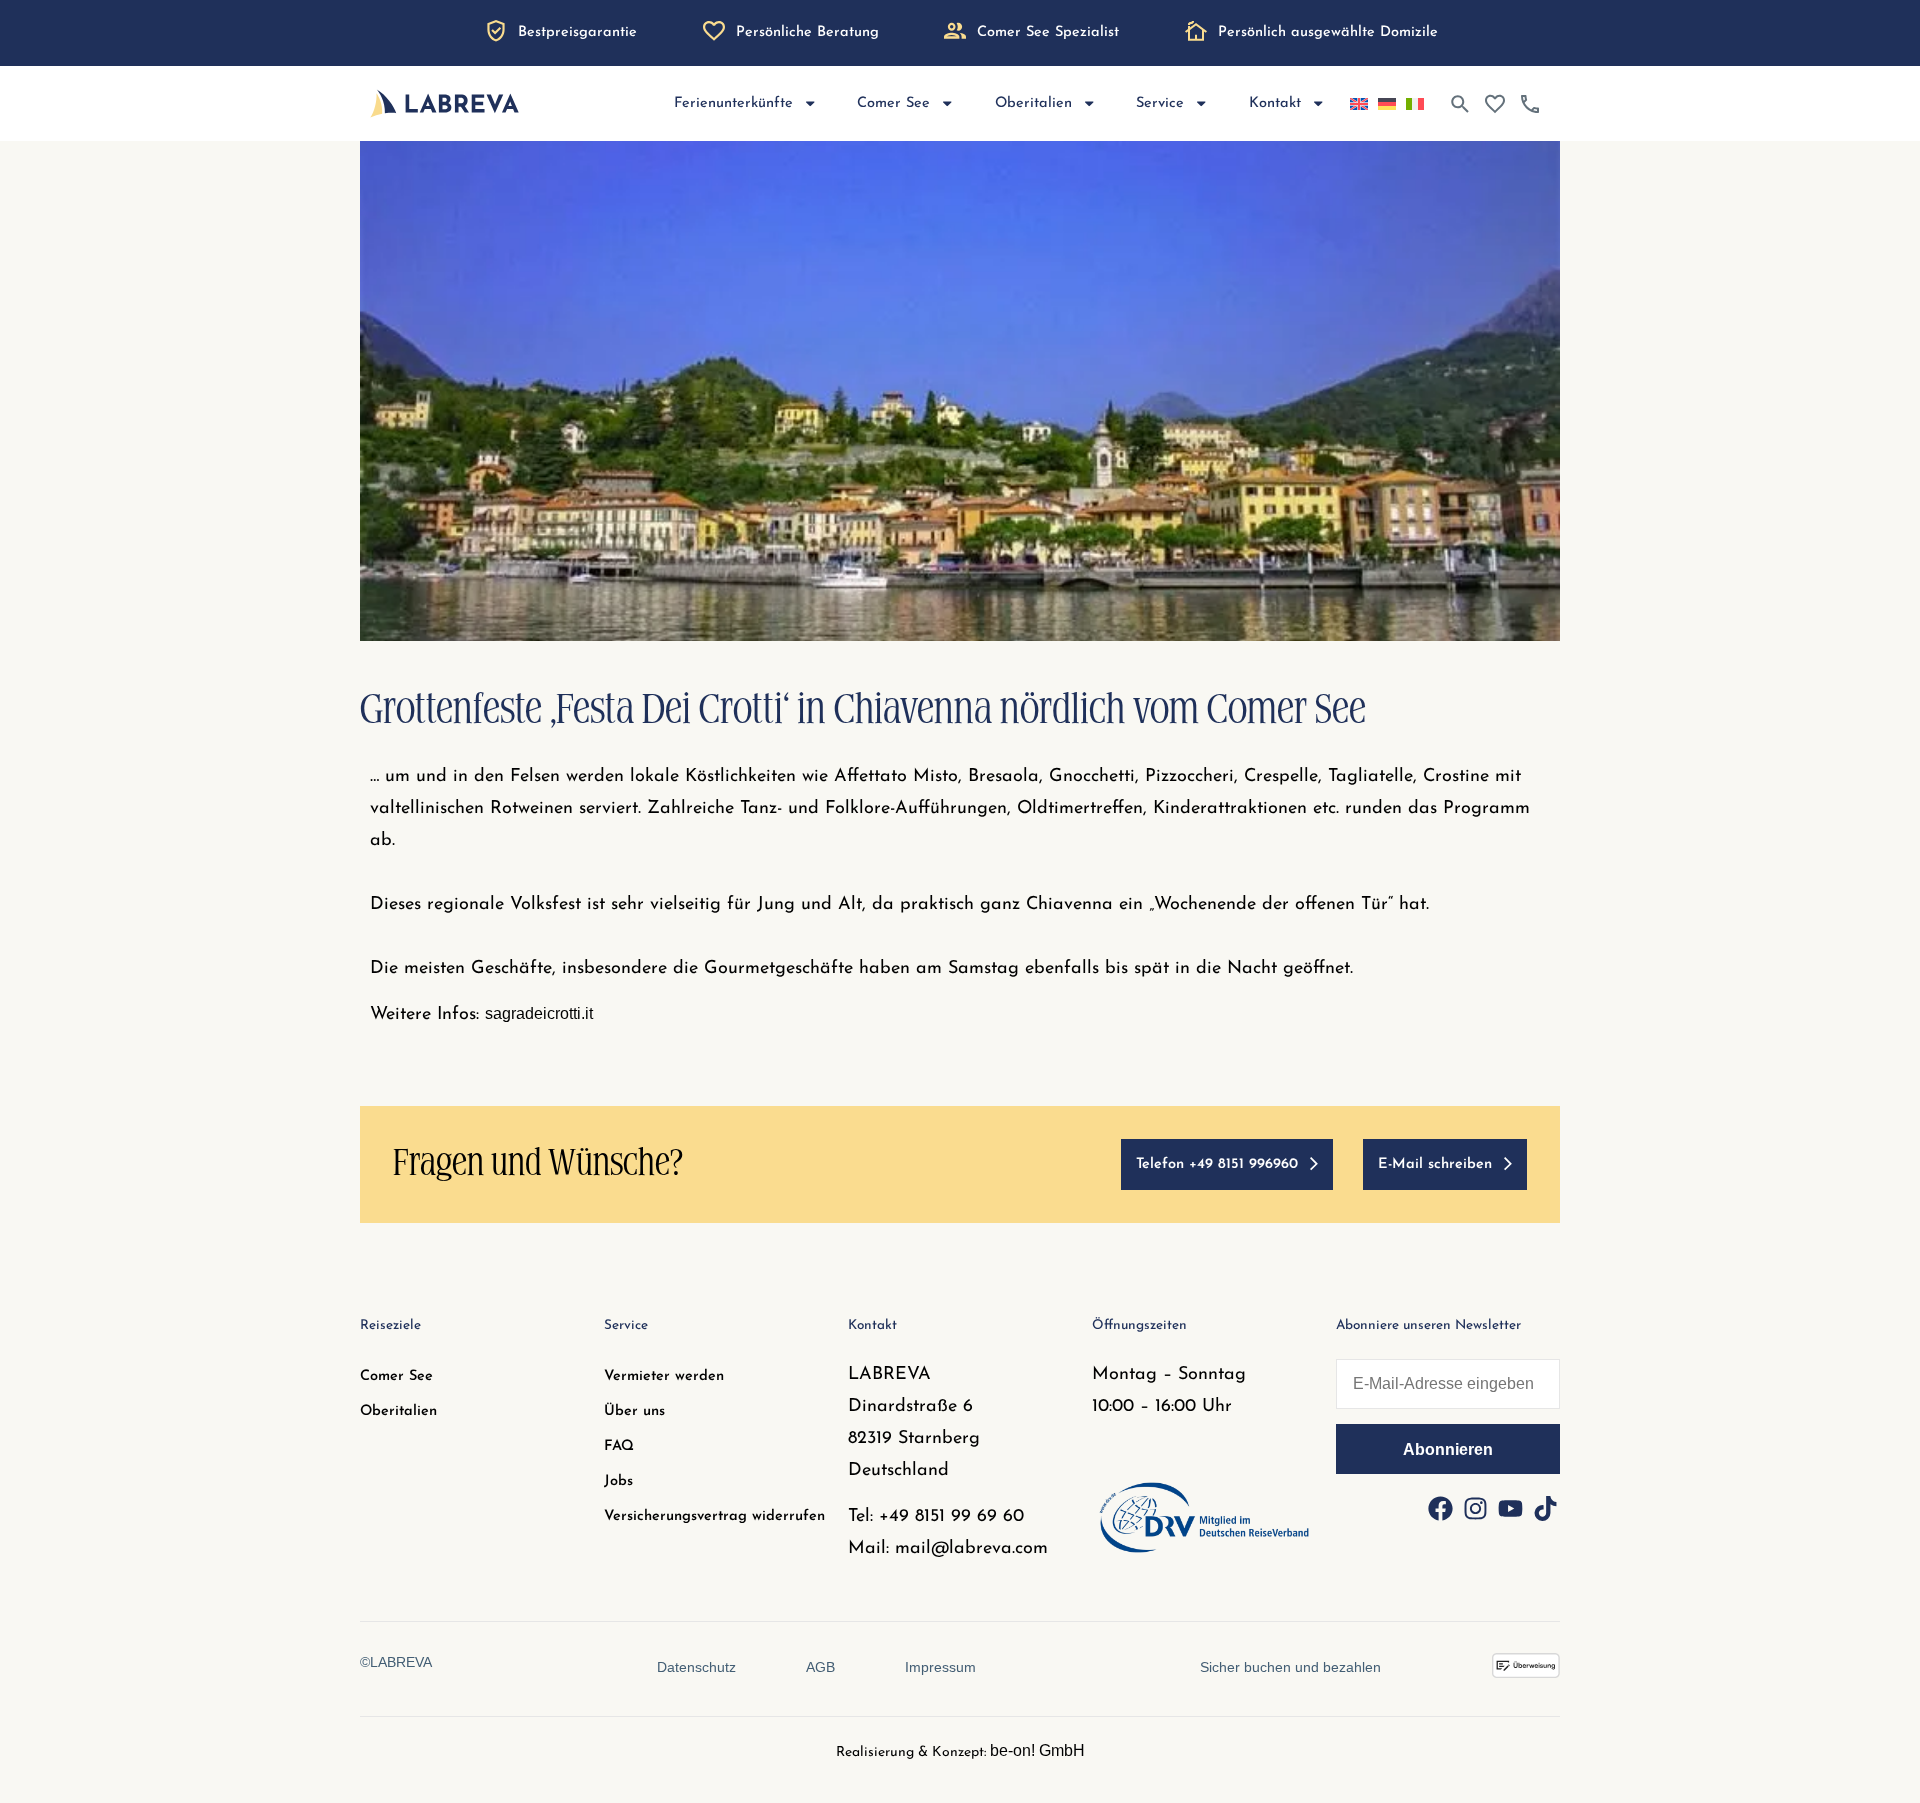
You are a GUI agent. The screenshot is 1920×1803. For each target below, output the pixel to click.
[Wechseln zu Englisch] (1359, 104)
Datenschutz (696, 1667)
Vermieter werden (664, 1376)
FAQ (619, 1446)
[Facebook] (1440, 1509)
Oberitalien (398, 1411)
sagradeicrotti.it (539, 1013)
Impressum (940, 1667)
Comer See (396, 1376)
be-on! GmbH (1037, 1750)
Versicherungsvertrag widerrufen (714, 1516)
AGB (820, 1667)
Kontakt (1275, 103)
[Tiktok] (1545, 1509)
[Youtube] (1510, 1509)
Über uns (634, 1411)
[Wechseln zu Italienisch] (1415, 104)
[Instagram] (1475, 1509)
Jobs (618, 1481)
